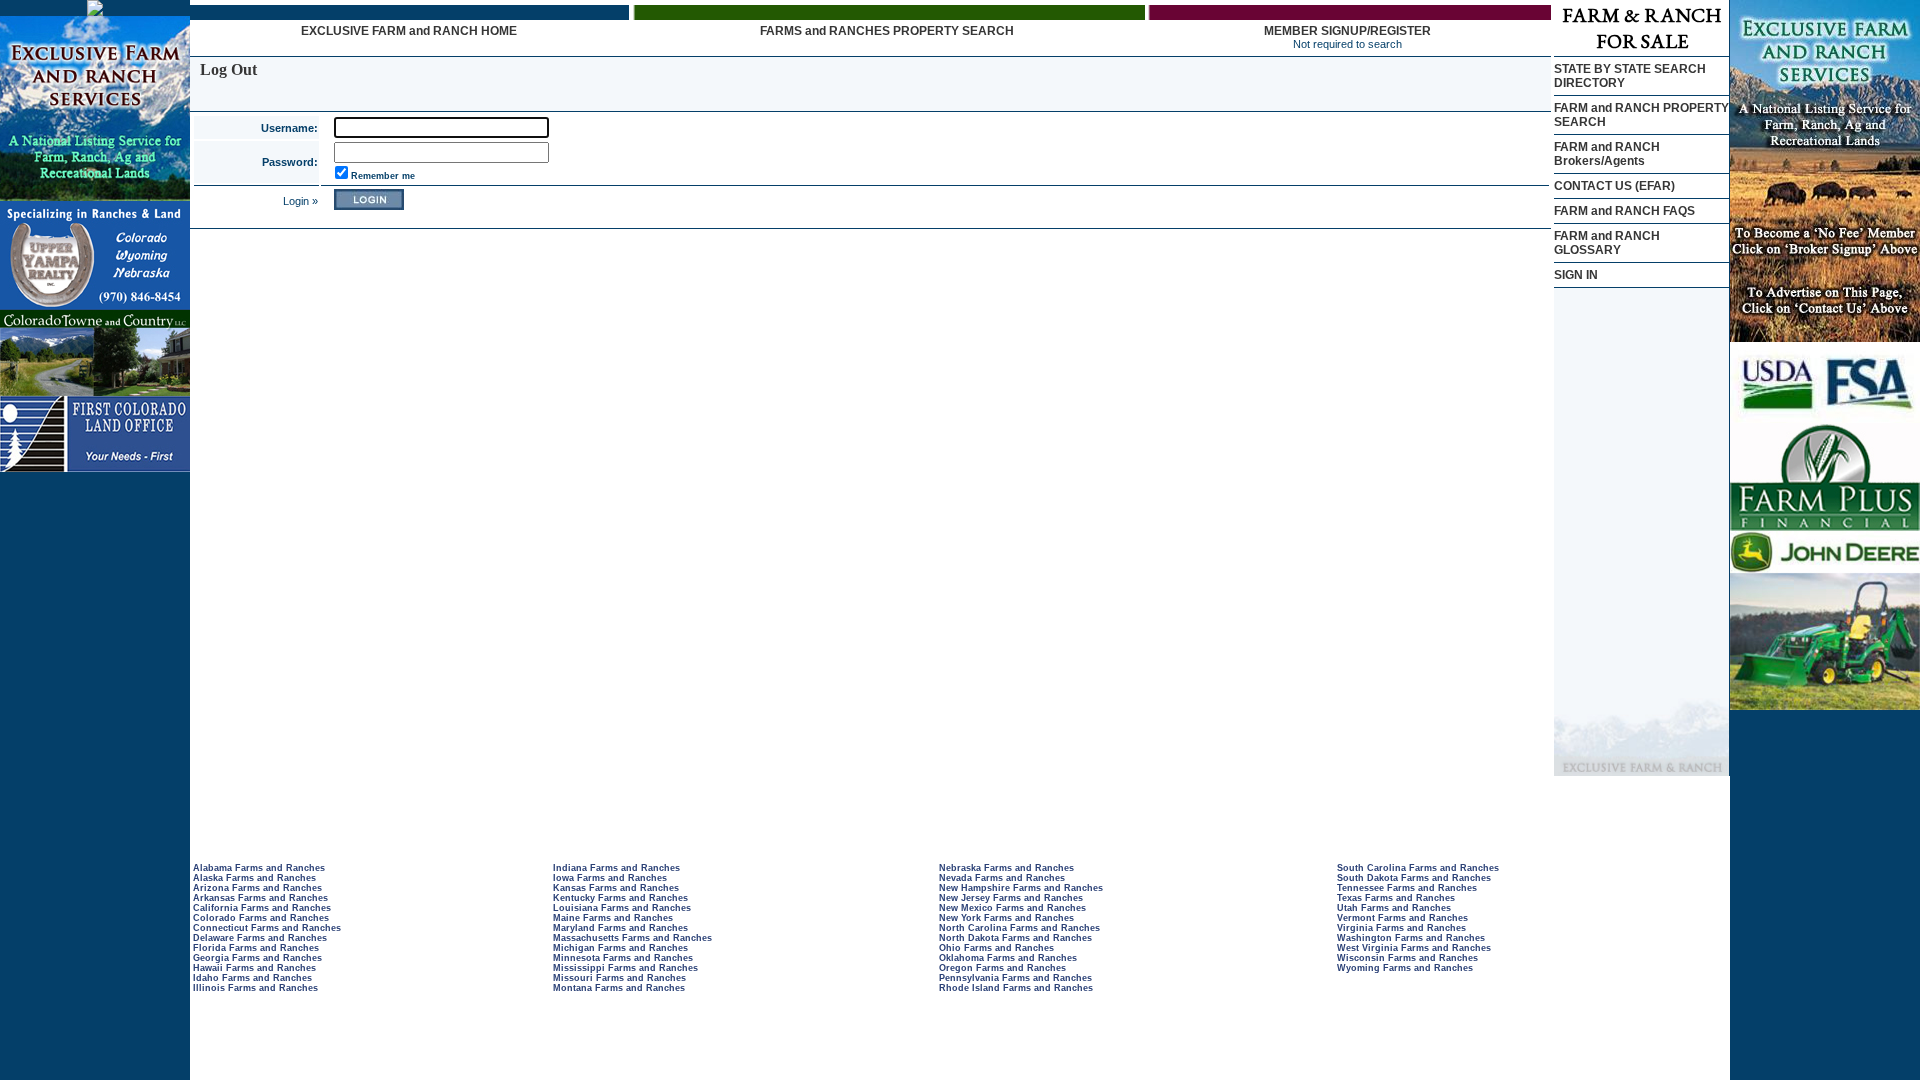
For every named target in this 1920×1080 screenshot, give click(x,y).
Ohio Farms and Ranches (996, 948)
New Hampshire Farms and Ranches (1021, 888)
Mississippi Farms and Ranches (625, 968)
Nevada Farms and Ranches (1002, 878)
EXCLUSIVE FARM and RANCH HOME (409, 31)
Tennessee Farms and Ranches (1407, 888)
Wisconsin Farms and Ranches (1407, 958)
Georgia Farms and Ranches (257, 958)
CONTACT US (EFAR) (1614, 186)
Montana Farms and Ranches (619, 988)
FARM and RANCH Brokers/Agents (1607, 154)
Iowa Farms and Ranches (610, 878)
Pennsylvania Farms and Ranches (1015, 978)
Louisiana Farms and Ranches (622, 908)
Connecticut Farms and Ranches (267, 928)
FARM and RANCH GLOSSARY (1607, 243)
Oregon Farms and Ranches (1002, 968)
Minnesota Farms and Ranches (623, 958)
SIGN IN (1576, 275)
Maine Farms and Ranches (613, 918)
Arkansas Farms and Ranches (260, 898)
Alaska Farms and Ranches (254, 878)
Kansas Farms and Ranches (616, 888)
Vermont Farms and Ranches (1402, 918)
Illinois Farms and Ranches (255, 988)
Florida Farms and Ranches (256, 948)
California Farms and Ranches (262, 908)
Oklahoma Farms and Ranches (1008, 958)
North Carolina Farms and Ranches (1019, 928)
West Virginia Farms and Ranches (1414, 948)
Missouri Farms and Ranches (619, 978)
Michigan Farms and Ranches (620, 948)
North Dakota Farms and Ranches (1015, 938)
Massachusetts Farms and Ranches (632, 938)
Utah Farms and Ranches (1394, 908)
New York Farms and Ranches (1006, 918)
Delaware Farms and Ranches (260, 938)
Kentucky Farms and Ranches (620, 898)
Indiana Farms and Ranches (616, 868)
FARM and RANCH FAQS (1624, 211)
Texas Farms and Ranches (1396, 898)
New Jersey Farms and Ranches (1011, 898)
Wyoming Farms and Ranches (1405, 968)
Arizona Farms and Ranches (257, 888)
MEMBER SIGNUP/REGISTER (1347, 31)
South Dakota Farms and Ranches (1414, 878)
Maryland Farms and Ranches (620, 928)
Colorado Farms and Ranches (261, 918)
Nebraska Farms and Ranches (1006, 868)
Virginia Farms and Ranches (1401, 928)
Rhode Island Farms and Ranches (1016, 988)
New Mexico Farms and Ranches (1012, 908)
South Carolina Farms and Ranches (1418, 868)
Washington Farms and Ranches (1411, 938)
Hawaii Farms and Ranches (254, 968)
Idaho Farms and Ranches (252, 978)
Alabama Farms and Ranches (259, 868)
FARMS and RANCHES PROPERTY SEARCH (887, 31)
